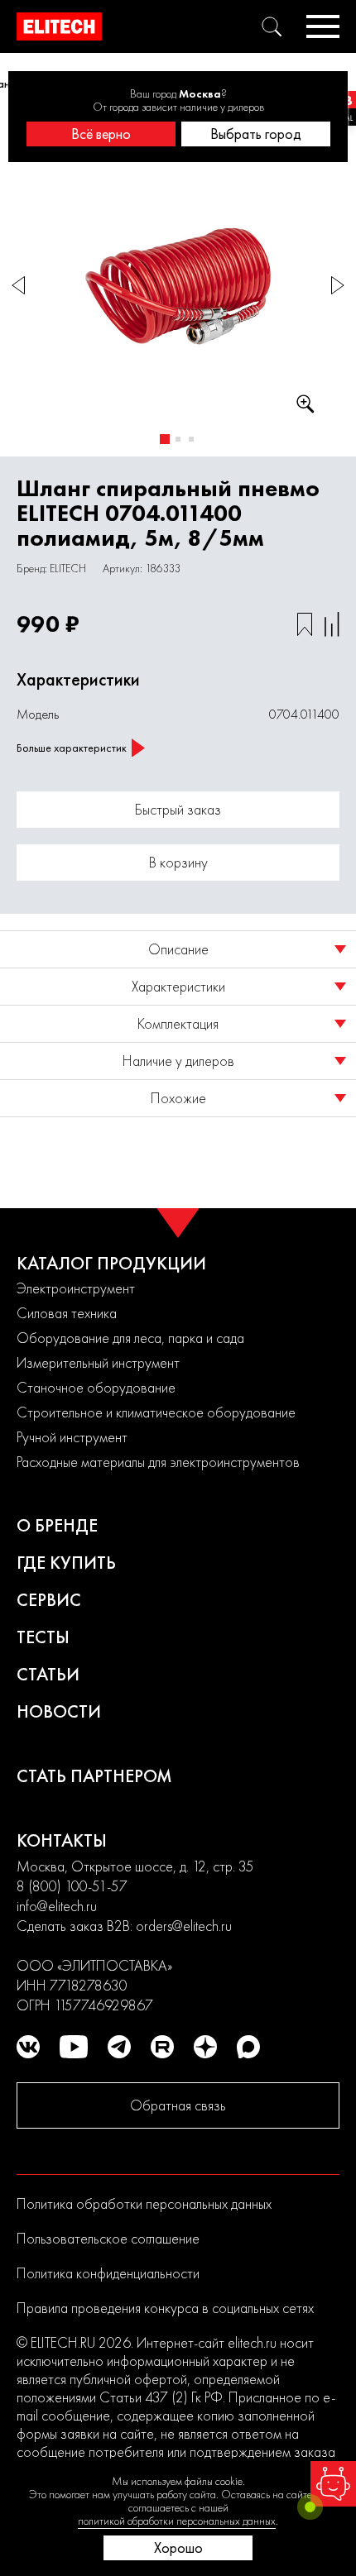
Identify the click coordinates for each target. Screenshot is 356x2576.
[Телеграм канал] (119, 2047)
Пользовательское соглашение (108, 2238)
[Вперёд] (338, 286)
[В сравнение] (332, 624)
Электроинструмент (76, 1288)
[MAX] (248, 2047)
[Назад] (18, 286)
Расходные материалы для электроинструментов (158, 1462)
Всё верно (101, 134)
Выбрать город (256, 134)
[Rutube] (162, 2047)
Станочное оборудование (96, 1387)
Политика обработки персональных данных (144, 2203)
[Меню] (323, 26)
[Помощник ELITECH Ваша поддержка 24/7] (333, 2484)
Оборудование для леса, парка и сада (130, 1338)
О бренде (57, 1525)
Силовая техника (67, 1313)
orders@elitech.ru (184, 1926)
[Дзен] (205, 2047)
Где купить (66, 1563)
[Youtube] (74, 2047)
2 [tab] (178, 439)
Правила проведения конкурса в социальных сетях (165, 2308)
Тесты (43, 1637)
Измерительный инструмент (98, 1362)
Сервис (49, 1600)
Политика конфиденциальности (108, 2273)
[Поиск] (272, 26)
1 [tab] (165, 439)
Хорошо (178, 2547)
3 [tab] (191, 439)
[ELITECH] (59, 26)
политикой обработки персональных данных (177, 2521)
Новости (59, 1711)
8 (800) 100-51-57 (72, 1886)
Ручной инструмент (72, 1437)
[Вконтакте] (28, 2047)
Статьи (48, 1674)
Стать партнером (94, 1776)
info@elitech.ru (57, 1906)
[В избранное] (305, 624)
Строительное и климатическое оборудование (156, 1412)
